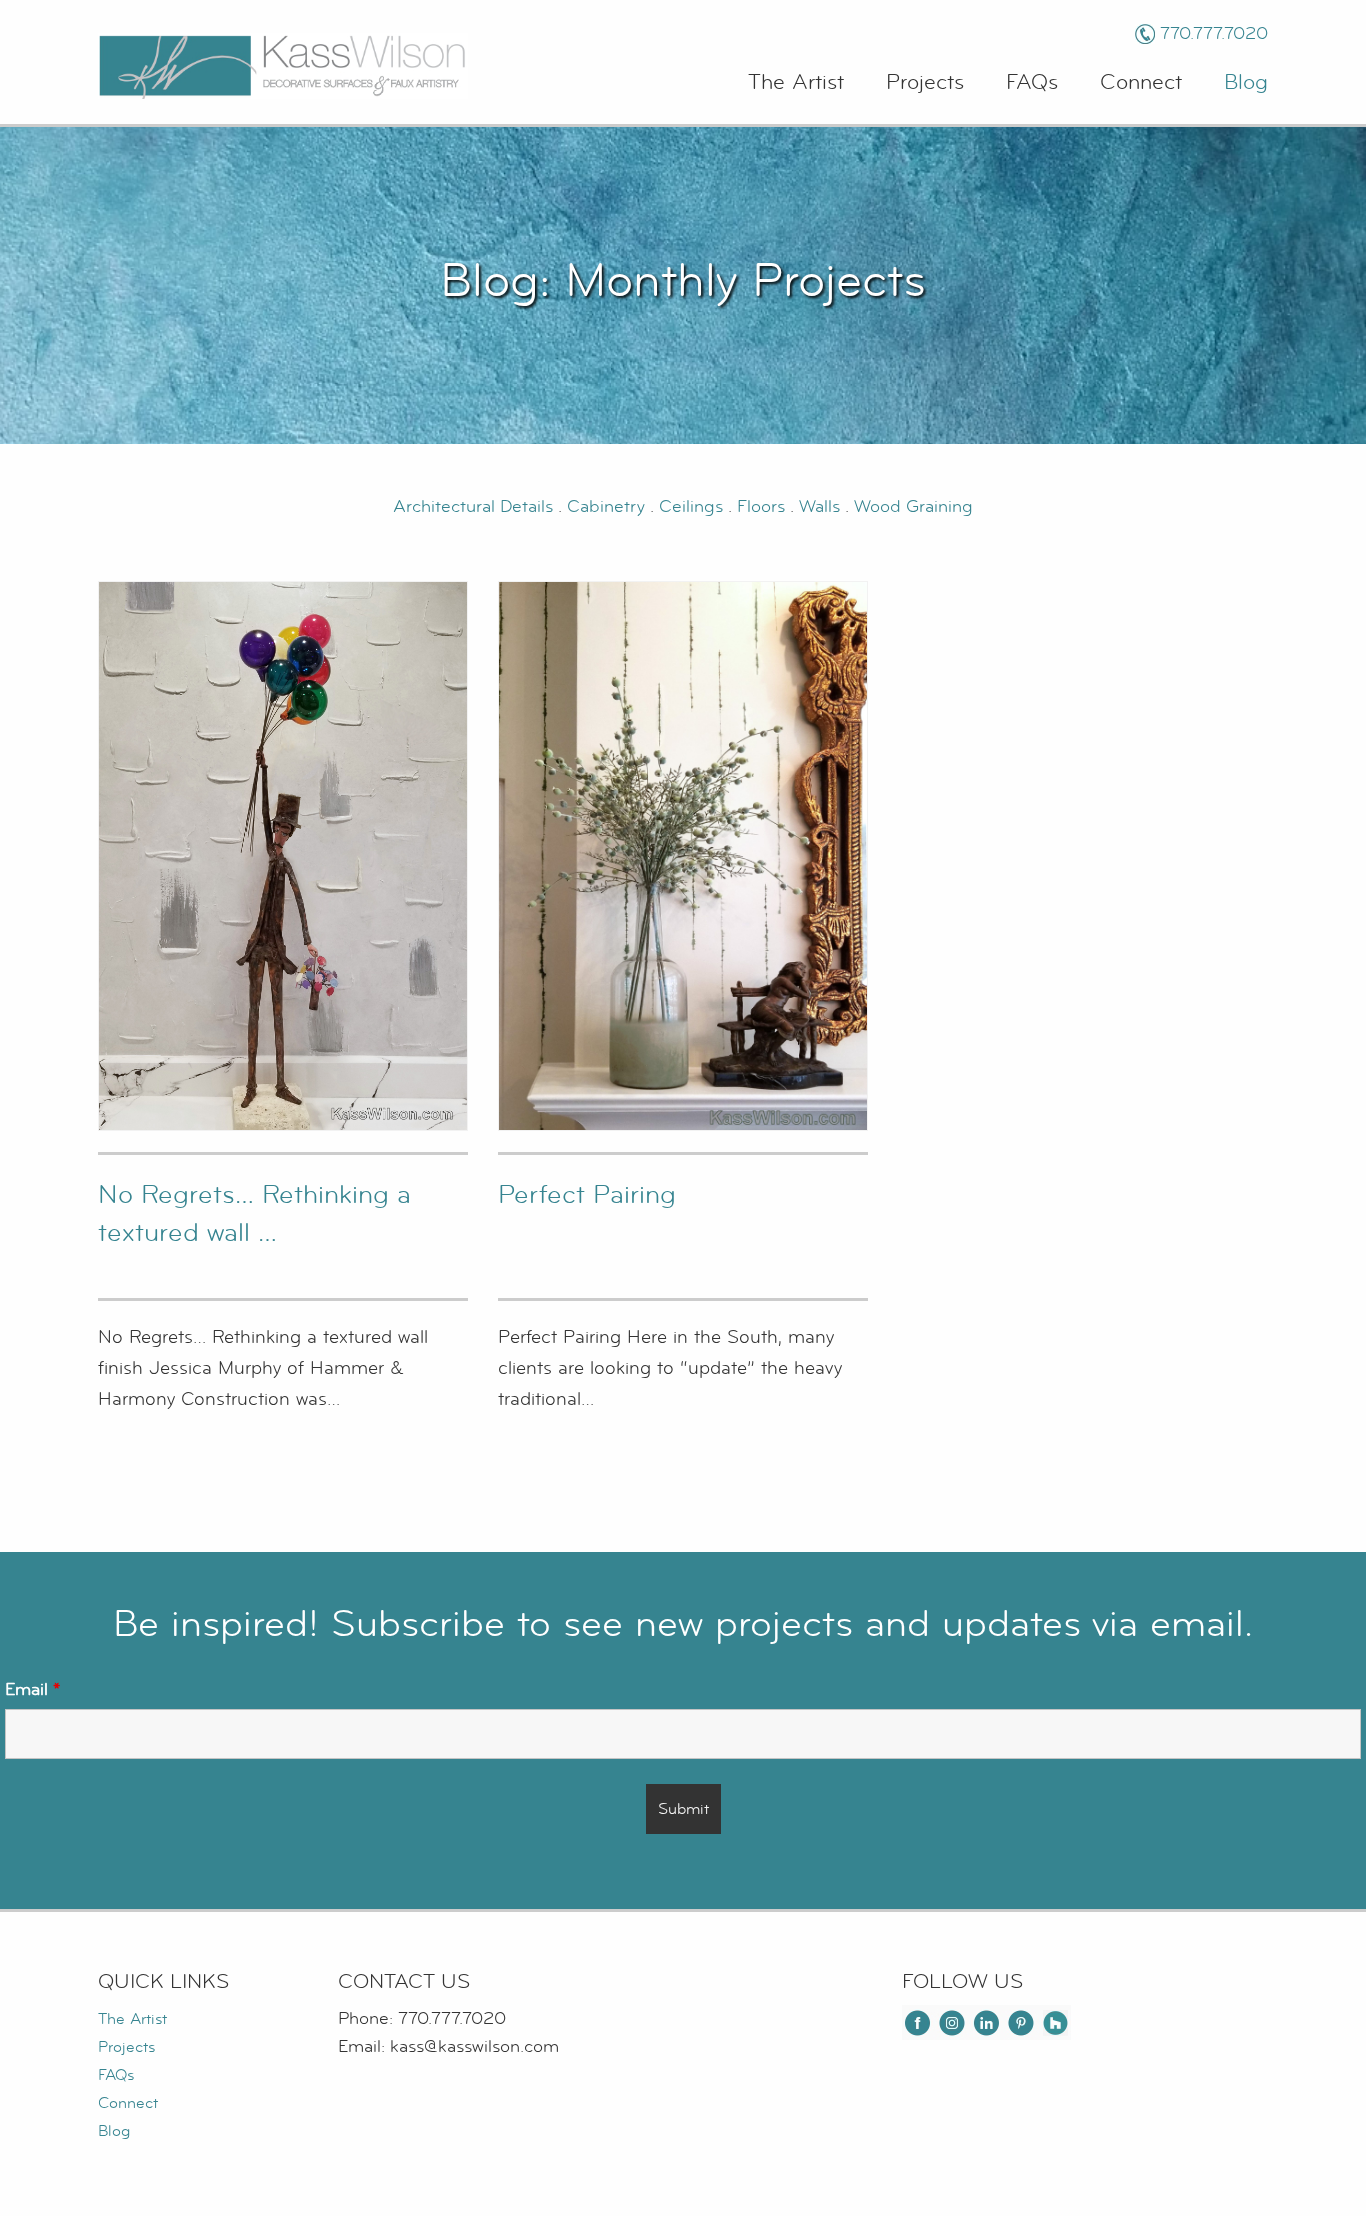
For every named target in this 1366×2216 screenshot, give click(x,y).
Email (32, 1689)
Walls (819, 506)
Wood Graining (913, 506)
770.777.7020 (1214, 33)
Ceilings (693, 506)
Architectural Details (473, 506)
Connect (1141, 82)
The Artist (796, 82)
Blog (1246, 82)
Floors (763, 506)
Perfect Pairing (587, 1194)
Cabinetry (608, 506)
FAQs (1032, 82)
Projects (925, 82)
